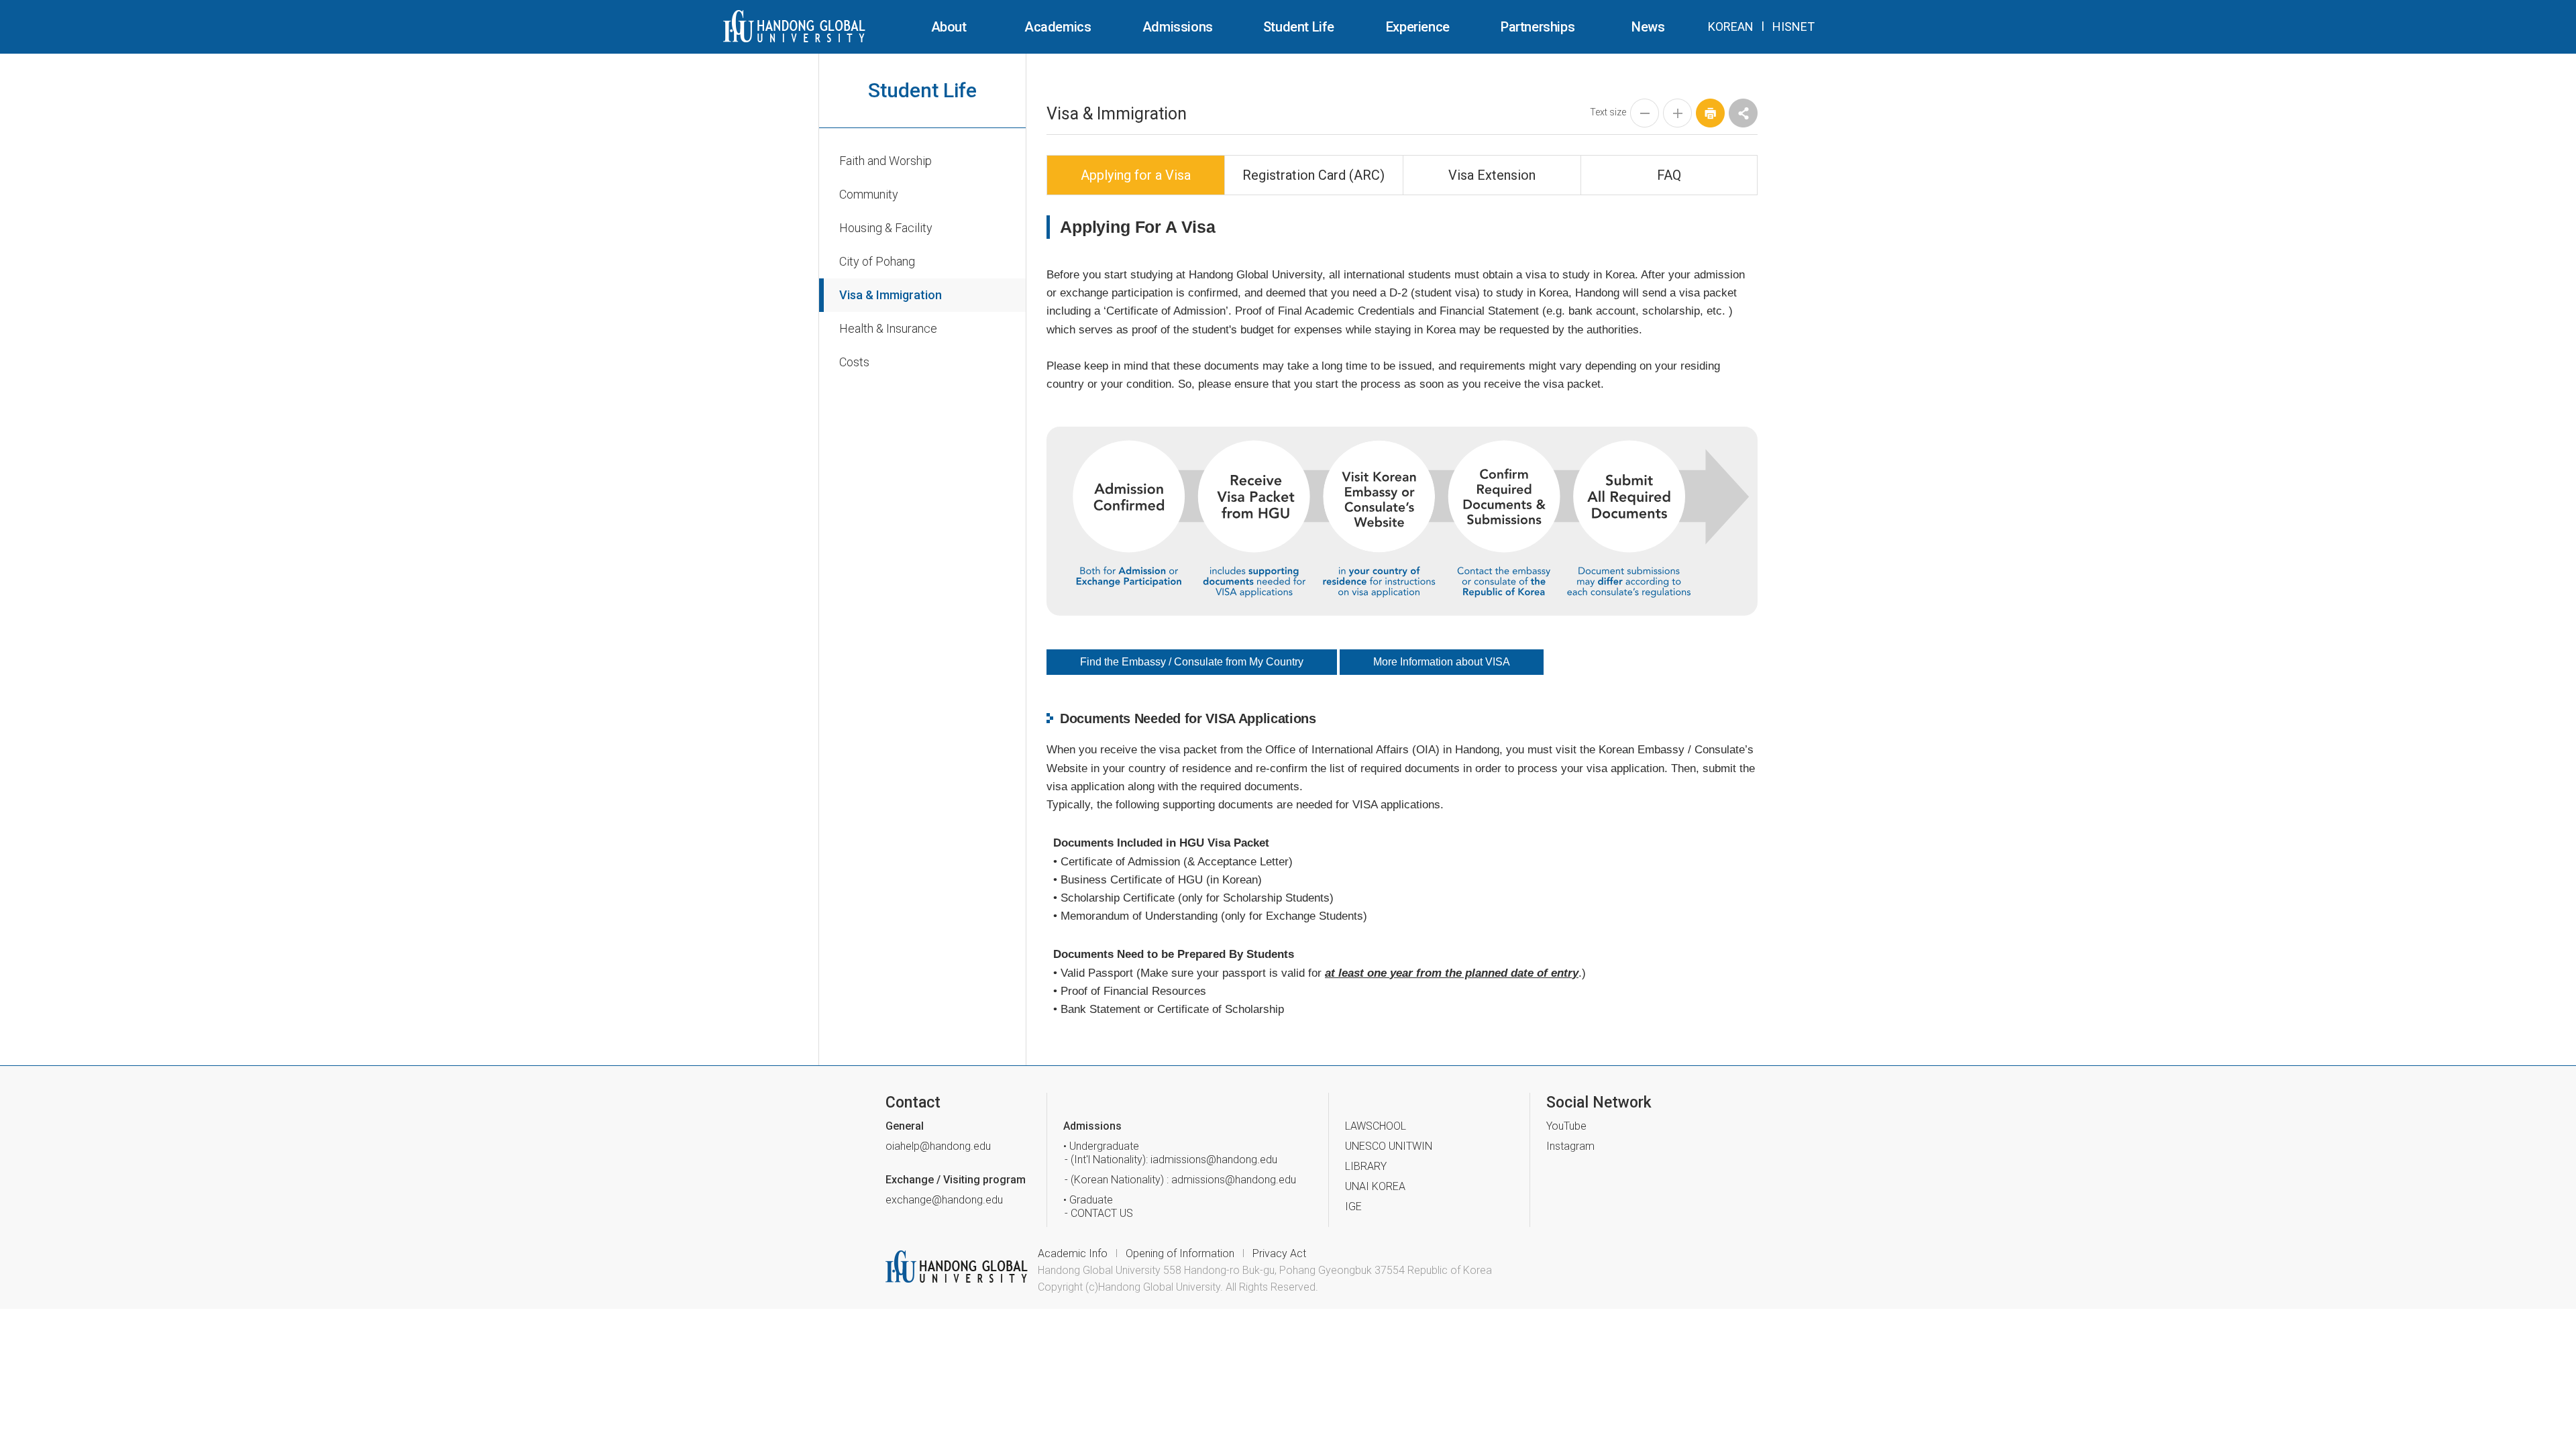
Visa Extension (1492, 175)
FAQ (1669, 175)
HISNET (1793, 26)
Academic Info (1073, 1253)
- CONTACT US (1102, 1213)
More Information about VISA (1442, 662)
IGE (1353, 1206)
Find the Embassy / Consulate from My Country (1192, 662)
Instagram (1570, 1146)
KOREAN (1731, 26)
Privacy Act (1279, 1253)
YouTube (1566, 1126)
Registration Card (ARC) (1313, 175)
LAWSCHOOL (1376, 1126)
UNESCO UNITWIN (1389, 1146)
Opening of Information (1180, 1253)
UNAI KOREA (1375, 1186)
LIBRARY (1366, 1166)
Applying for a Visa (1136, 175)
